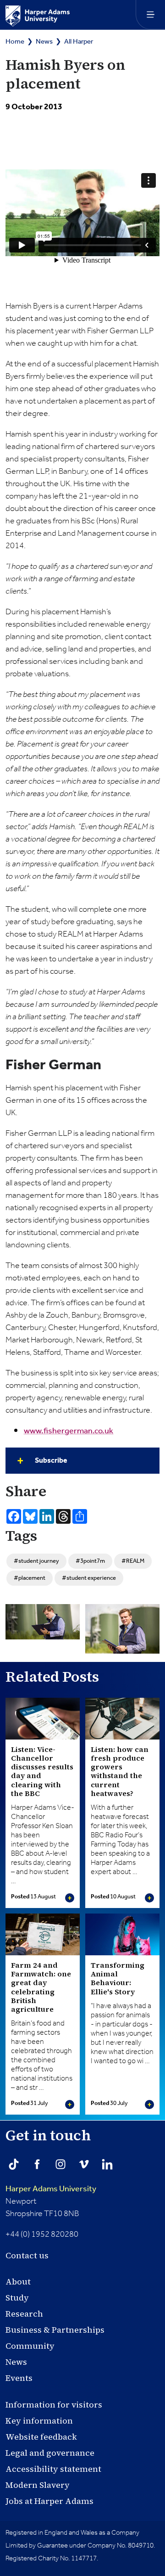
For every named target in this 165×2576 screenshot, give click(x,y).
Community (30, 2346)
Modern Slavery (38, 2485)
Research (24, 2314)
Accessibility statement (53, 2469)
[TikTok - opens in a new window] (14, 2164)
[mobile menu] (150, 15)
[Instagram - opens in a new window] (60, 2164)
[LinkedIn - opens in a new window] (107, 2164)
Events (19, 2378)
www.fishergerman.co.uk (69, 1431)
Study (17, 2298)
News (44, 42)
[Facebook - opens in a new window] (37, 2164)
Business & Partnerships (55, 2330)
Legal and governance (50, 2453)
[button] (82, 1461)
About (18, 2281)
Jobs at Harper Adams (49, 2501)
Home (15, 42)
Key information (39, 2421)
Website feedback (41, 2437)
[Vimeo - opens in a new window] (84, 2164)
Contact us (27, 2255)
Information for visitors (54, 2405)
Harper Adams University (51, 2189)
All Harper (79, 42)
